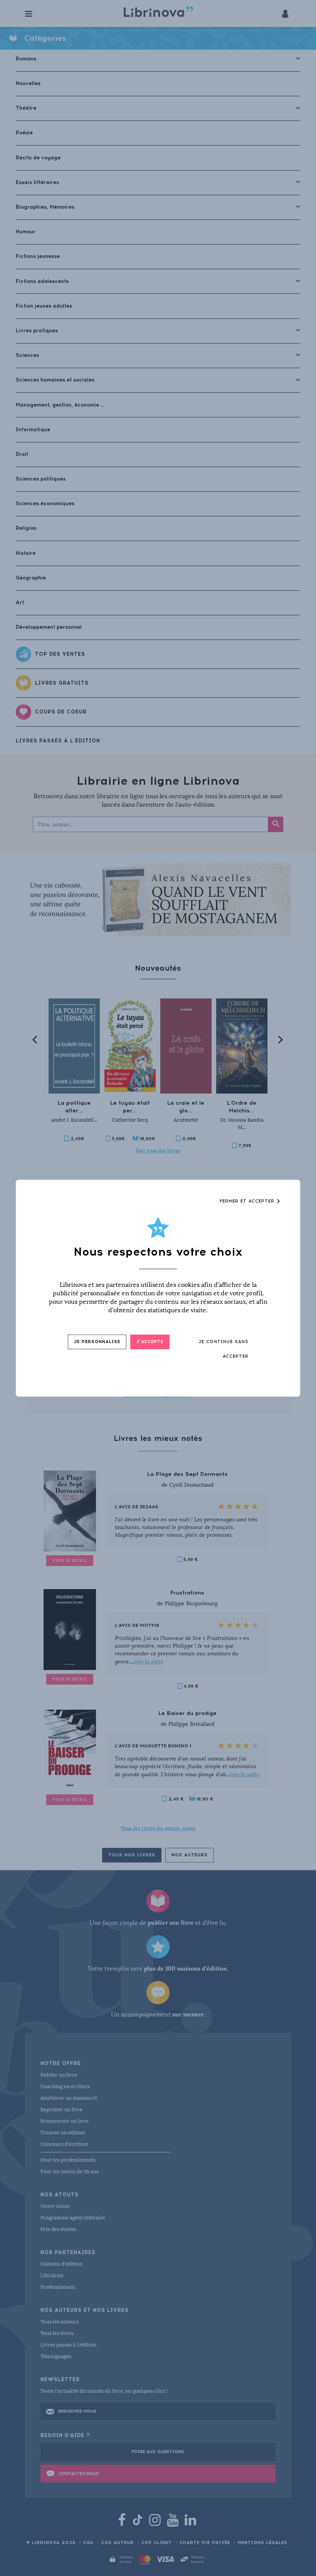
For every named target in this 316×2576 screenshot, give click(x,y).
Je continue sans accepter (224, 1349)
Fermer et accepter (248, 1201)
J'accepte (150, 1342)
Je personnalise (97, 1342)
